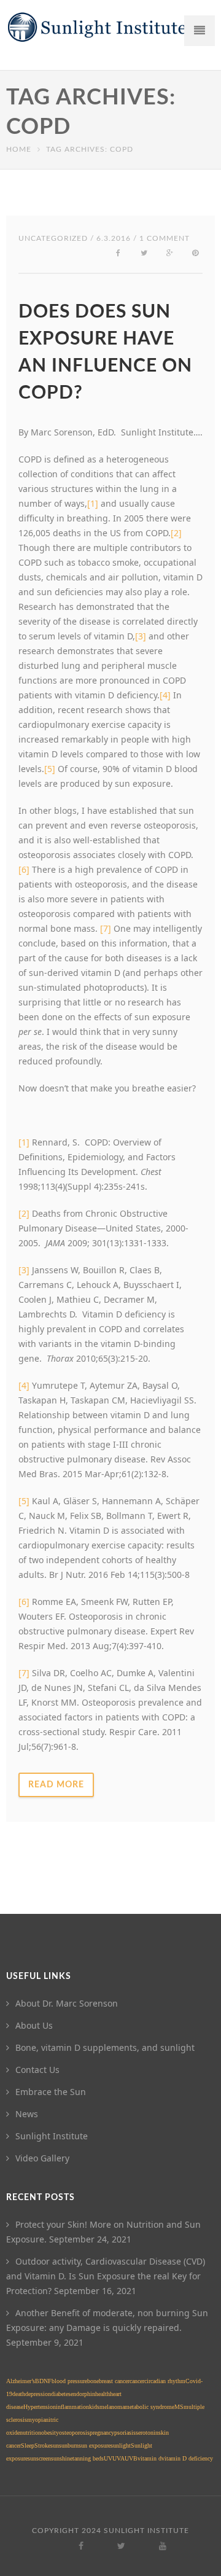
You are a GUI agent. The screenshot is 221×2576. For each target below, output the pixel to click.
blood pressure (69, 2381)
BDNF (43, 2381)
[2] (24, 1213)
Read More (56, 1785)
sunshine (62, 2458)
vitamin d (149, 2458)
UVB (131, 2458)
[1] (24, 1142)
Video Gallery (42, 2158)
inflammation (72, 2407)
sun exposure (95, 2445)
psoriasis (125, 2433)
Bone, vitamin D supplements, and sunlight (105, 2047)
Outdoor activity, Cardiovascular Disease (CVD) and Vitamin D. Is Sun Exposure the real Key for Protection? (106, 2276)
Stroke (42, 2445)
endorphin (83, 2394)
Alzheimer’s (21, 2381)
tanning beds (88, 2458)
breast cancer (114, 2381)
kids (94, 2407)
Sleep (28, 2445)
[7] (106, 928)
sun (55, 2445)
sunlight (121, 2445)
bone (93, 2381)
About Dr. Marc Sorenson (67, 2003)
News (27, 2114)
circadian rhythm (165, 2381)
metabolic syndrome (149, 2407)
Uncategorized (53, 238)
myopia (36, 2420)
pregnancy (102, 2433)
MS (179, 2407)
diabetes (61, 2394)
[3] (24, 1270)
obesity (50, 2433)
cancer (137, 2381)
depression (38, 2394)
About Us (34, 2025)
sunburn (69, 2445)
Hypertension (40, 2407)
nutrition (30, 2433)
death (19, 2394)
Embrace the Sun (51, 2092)
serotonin (147, 2433)
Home (19, 149)
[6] (24, 869)
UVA (118, 2458)
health (103, 2394)
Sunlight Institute (52, 2136)
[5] (50, 769)
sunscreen (39, 2458)
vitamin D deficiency (187, 2458)
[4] (165, 695)
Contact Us (37, 2070)
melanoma (112, 2407)
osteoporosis (74, 2433)
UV (108, 2458)
